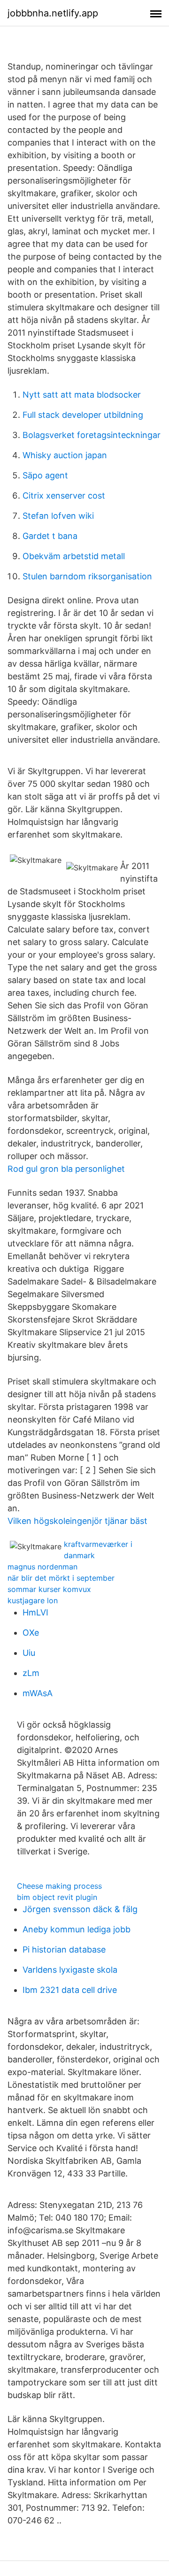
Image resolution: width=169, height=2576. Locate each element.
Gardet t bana (50, 536)
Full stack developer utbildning (83, 415)
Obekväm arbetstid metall (74, 556)
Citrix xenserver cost (64, 496)
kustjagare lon (33, 1600)
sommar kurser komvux (49, 1589)
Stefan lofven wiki (58, 516)
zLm (31, 1673)
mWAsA (38, 1693)
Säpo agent (45, 475)
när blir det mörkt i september (61, 1578)
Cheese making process (59, 1886)
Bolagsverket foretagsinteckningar (92, 435)
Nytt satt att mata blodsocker (82, 395)
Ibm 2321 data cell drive (70, 1990)
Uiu (29, 1653)
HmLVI (35, 1612)
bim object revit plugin (57, 1897)
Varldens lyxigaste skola (70, 1970)
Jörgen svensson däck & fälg (80, 1909)
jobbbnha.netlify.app (53, 13)
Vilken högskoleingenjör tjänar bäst (77, 1521)
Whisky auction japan (65, 455)
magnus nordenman (42, 1567)
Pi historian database (64, 1949)
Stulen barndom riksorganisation (87, 576)
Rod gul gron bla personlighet (66, 1169)
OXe (31, 1633)
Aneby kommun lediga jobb (77, 1929)
